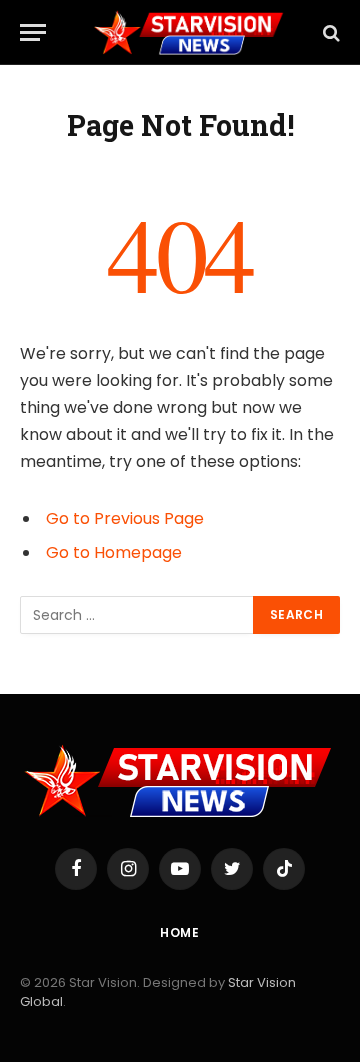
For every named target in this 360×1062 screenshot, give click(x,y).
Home (180, 932)
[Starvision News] (190, 32)
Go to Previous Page (125, 518)
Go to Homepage (114, 552)
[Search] (329, 32)
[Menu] (33, 32)
